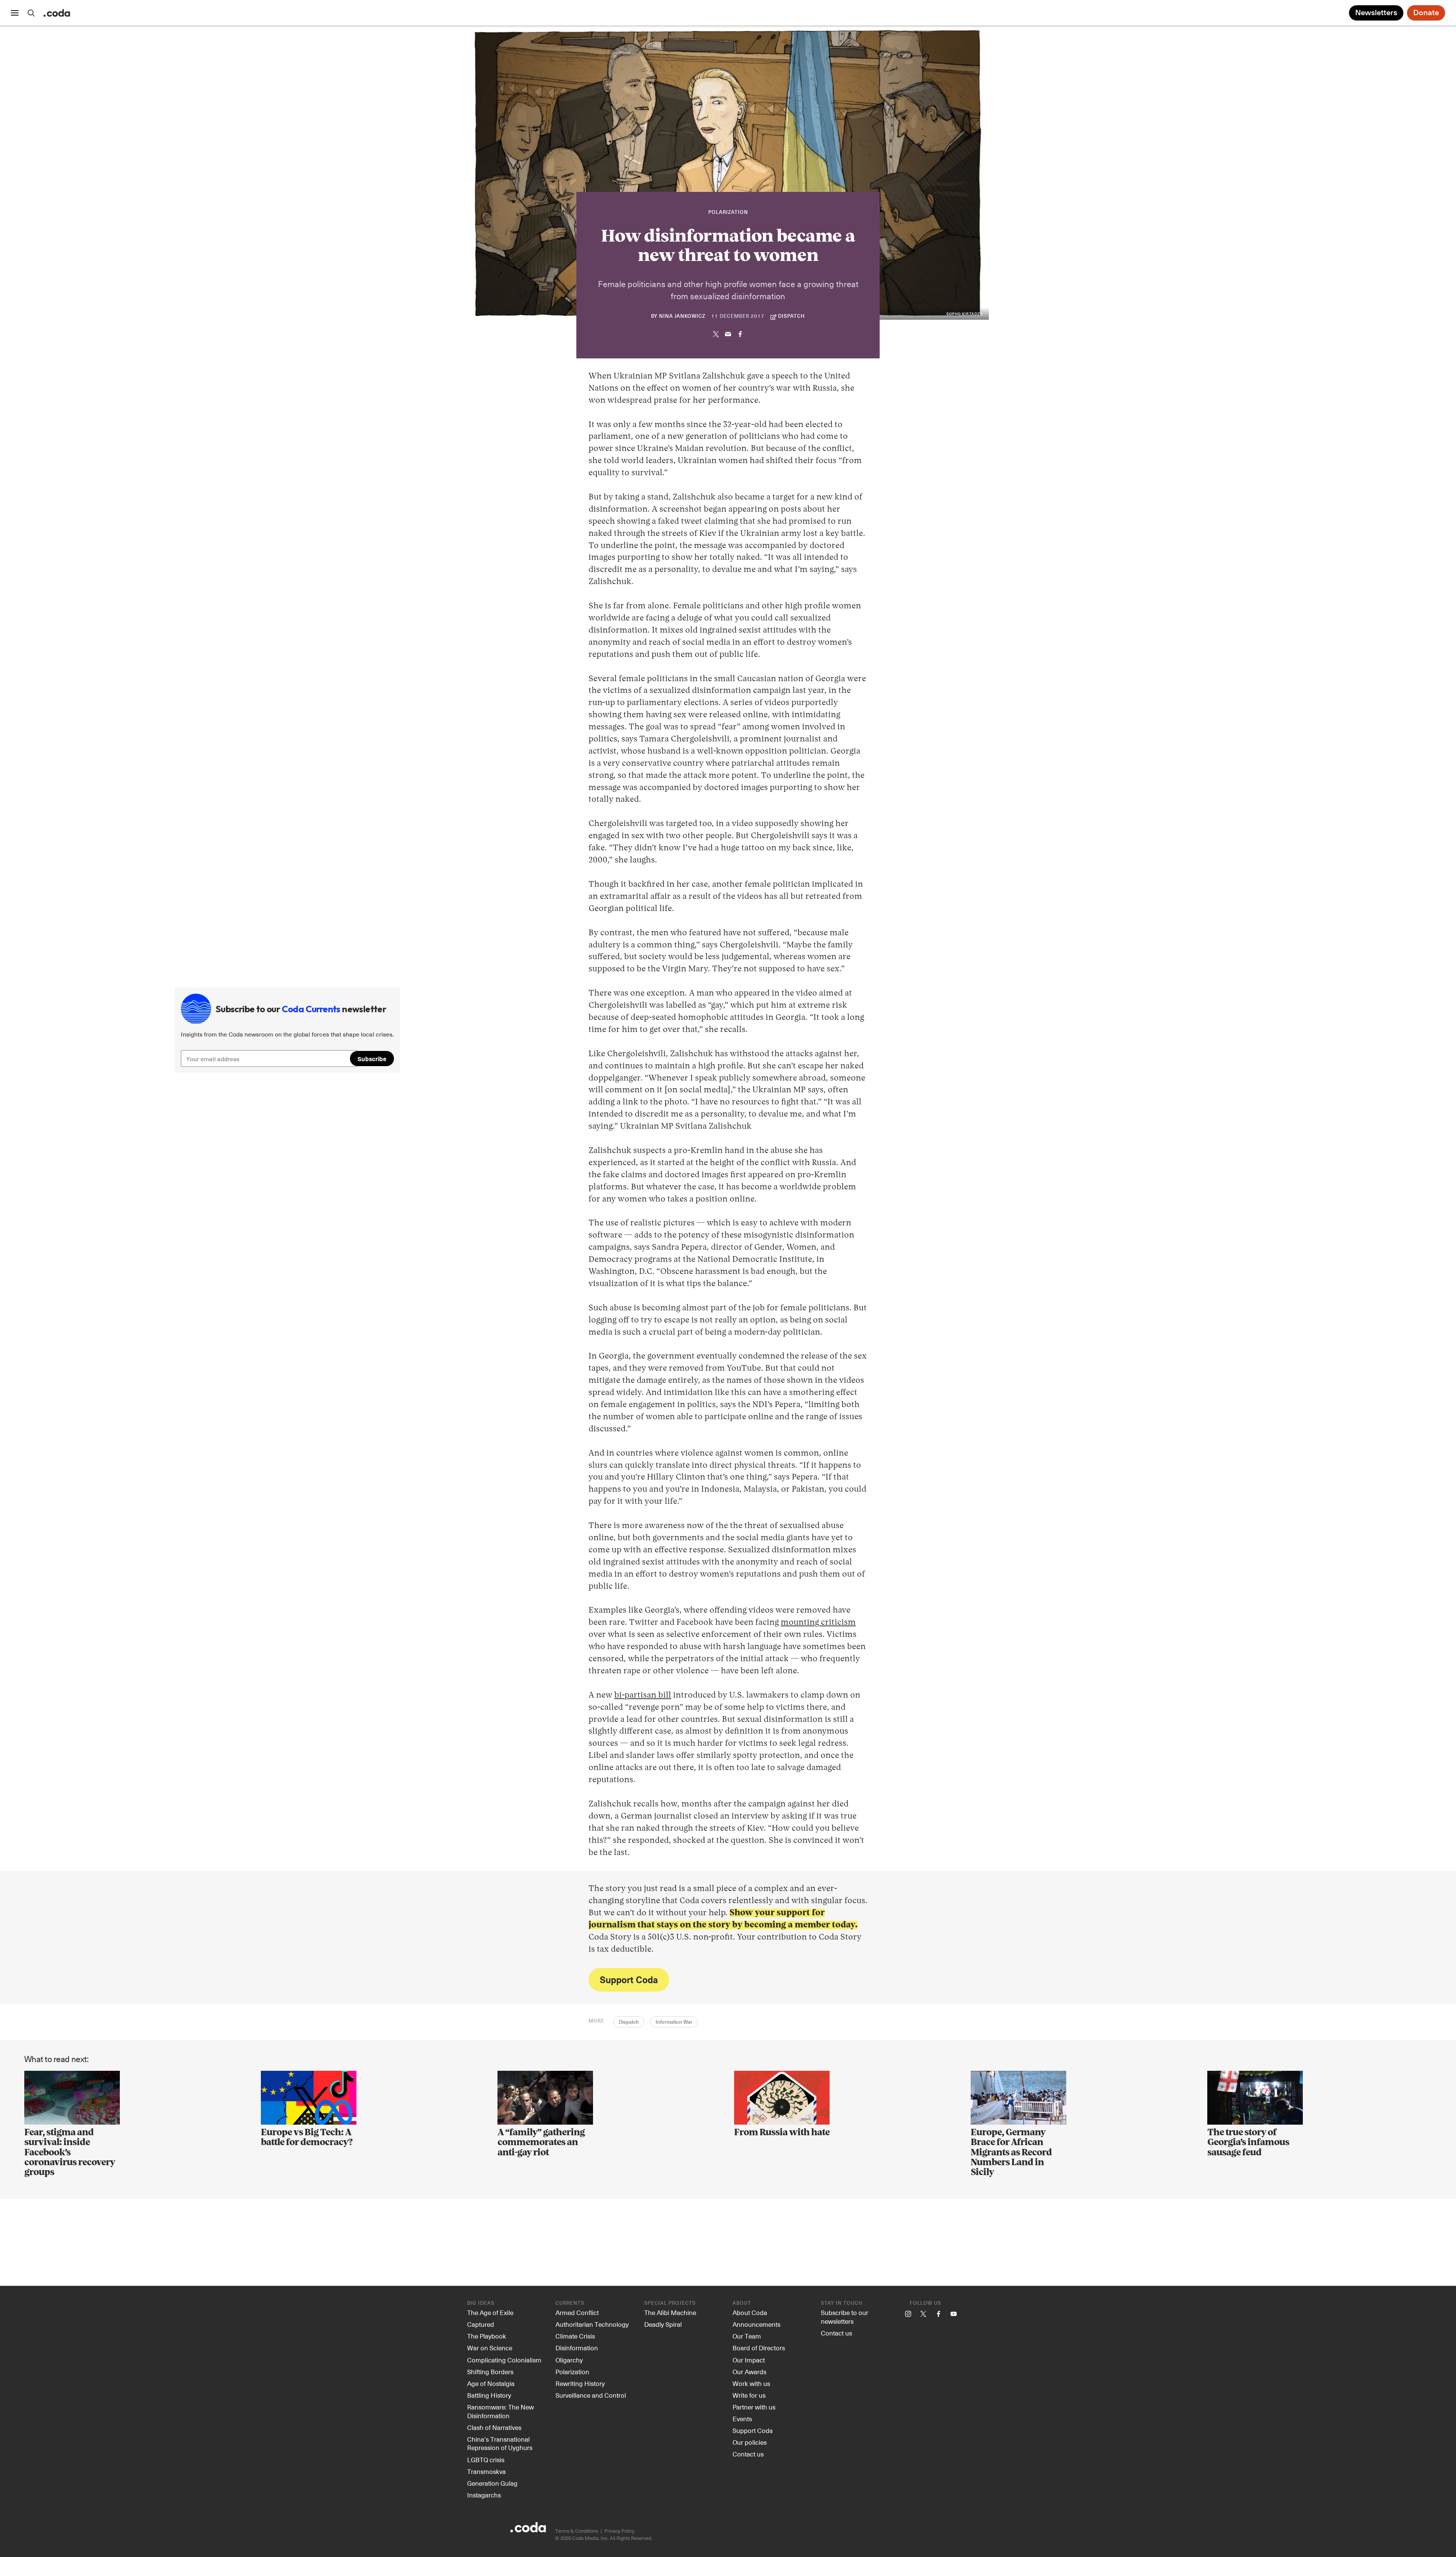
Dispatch (629, 2022)
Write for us (749, 2395)
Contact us (748, 2454)
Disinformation (577, 2348)
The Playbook (487, 2336)
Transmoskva (486, 2471)
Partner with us (754, 2407)
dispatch (792, 316)
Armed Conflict (577, 2312)
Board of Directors (759, 2348)
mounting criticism (818, 1622)
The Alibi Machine (670, 2312)
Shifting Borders (490, 2372)
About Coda (750, 2312)
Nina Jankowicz (682, 316)
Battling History (489, 2395)
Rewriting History (580, 2383)
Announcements (756, 2324)
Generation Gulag (492, 2483)
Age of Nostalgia (491, 2383)
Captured (481, 2324)
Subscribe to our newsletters (845, 2317)
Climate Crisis (575, 2336)
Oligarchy (569, 2360)
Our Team (747, 2336)
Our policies (750, 2442)
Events (742, 2419)
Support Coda (629, 1979)
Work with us (751, 2383)
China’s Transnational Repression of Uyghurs (500, 2443)
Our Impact (749, 2360)
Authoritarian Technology (592, 2324)
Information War (674, 2022)
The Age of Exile (490, 2312)
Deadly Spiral (663, 2324)
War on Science (490, 2348)
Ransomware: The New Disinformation (500, 2411)
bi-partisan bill (643, 1695)
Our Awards (749, 2372)
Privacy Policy (619, 2531)
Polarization (728, 213)
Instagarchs (484, 2495)
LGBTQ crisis (486, 2460)
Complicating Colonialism (504, 2360)
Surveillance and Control (591, 2395)
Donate (1426, 13)
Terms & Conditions (577, 2531)
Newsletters (1376, 13)
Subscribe (372, 1059)
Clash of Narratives (494, 2427)
